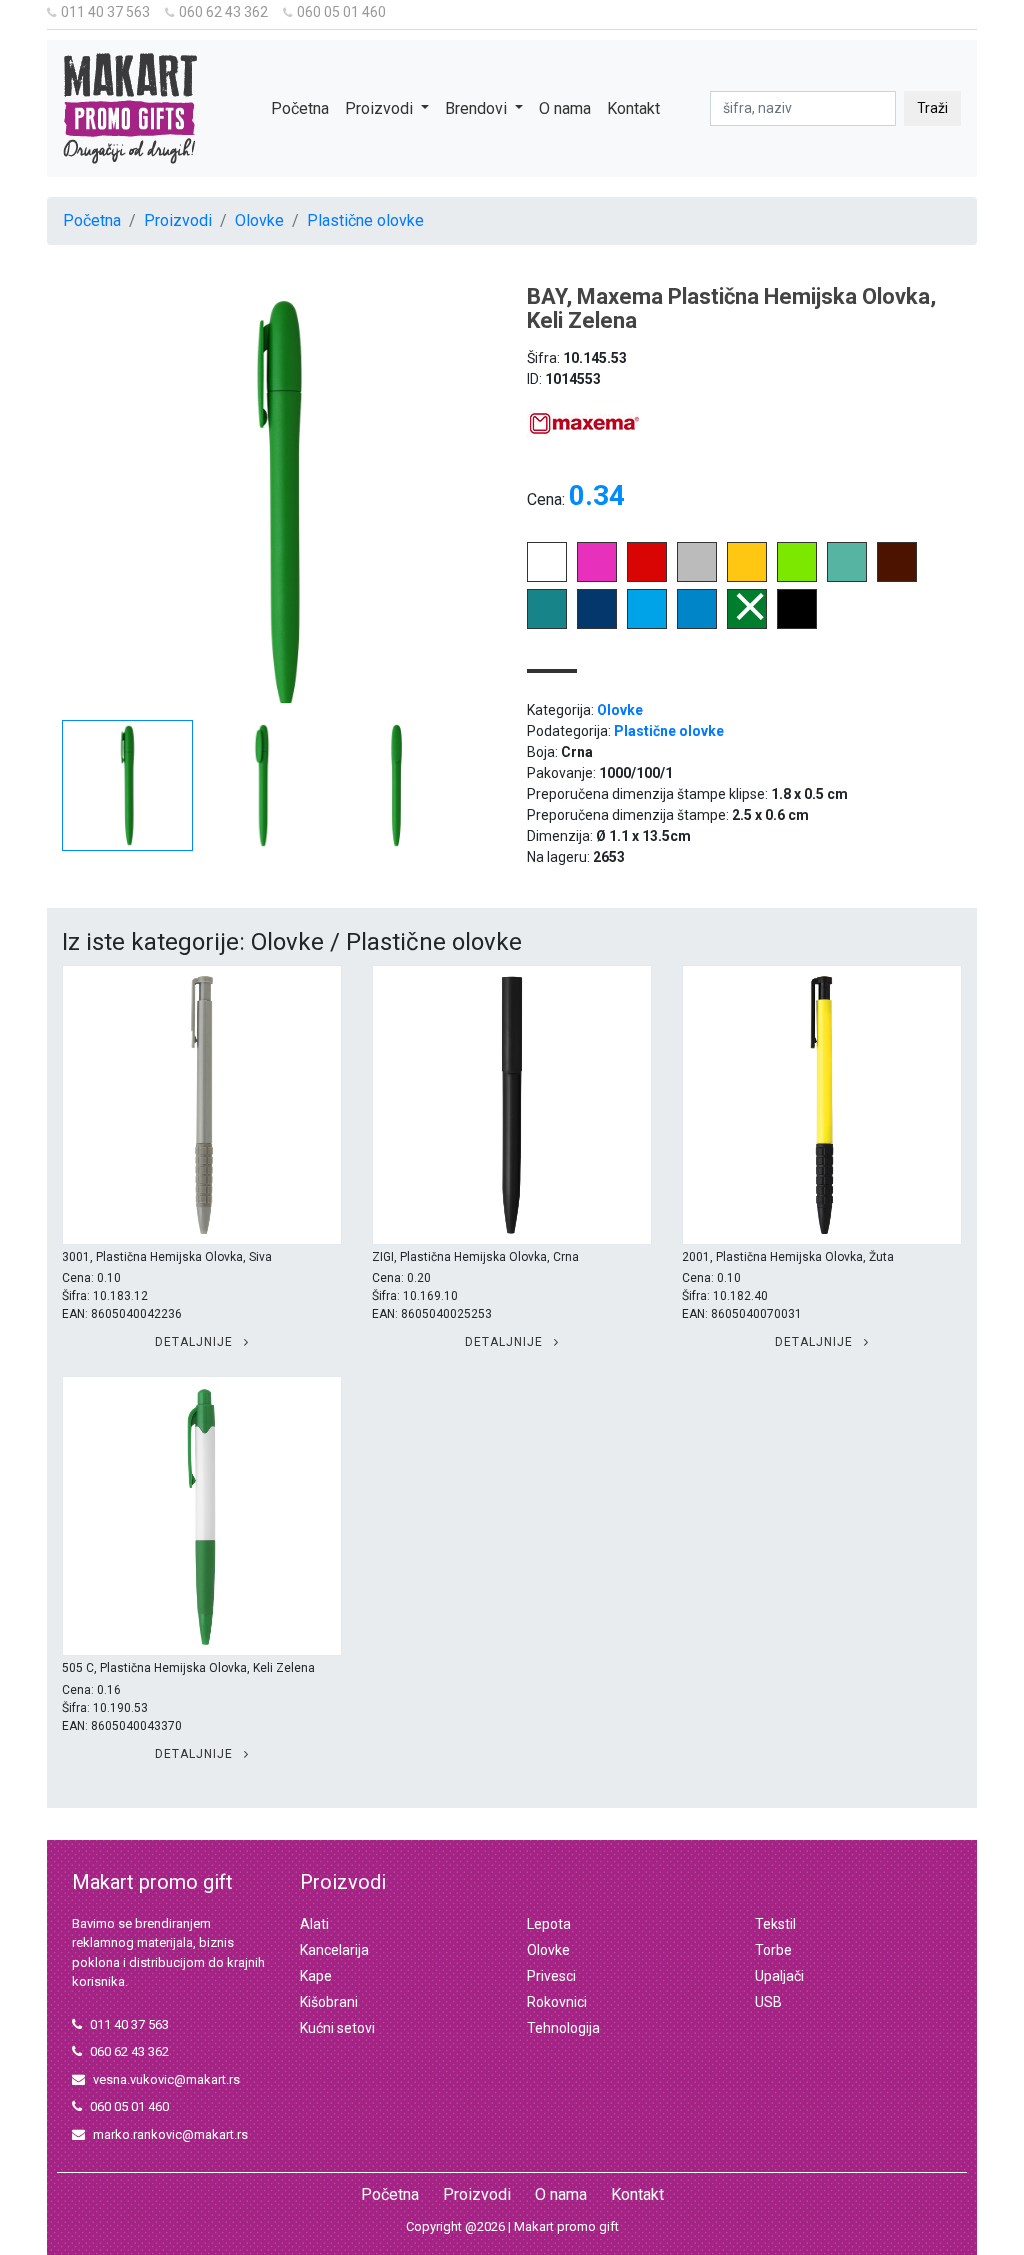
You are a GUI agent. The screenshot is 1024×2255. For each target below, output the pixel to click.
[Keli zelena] (747, 623)
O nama (565, 108)
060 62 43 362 (223, 12)
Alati (314, 1924)
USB (768, 2002)
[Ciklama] (597, 576)
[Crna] (797, 623)
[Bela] (547, 576)
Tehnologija (563, 2028)
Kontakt (633, 108)
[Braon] (897, 576)
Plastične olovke (365, 220)
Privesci (551, 1976)
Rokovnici (557, 2002)
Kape (316, 1976)
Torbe (773, 1950)
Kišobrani (329, 2002)
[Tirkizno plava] (697, 623)
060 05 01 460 (341, 12)
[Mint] (847, 576)
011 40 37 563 (105, 12)
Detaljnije (196, 1342)
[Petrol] (547, 623)
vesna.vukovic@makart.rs (166, 2079)
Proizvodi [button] (381, 108)
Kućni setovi (337, 2028)
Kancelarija (334, 1950)
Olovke (259, 220)
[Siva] (697, 576)
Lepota (549, 1924)
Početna (300, 108)
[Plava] (597, 623)
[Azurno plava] (647, 623)
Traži (932, 108)
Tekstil (775, 1924)
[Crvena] (647, 576)
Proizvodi (178, 220)
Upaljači (779, 1976)
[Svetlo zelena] (797, 576)
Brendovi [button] (478, 108)
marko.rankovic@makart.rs (170, 2134)
